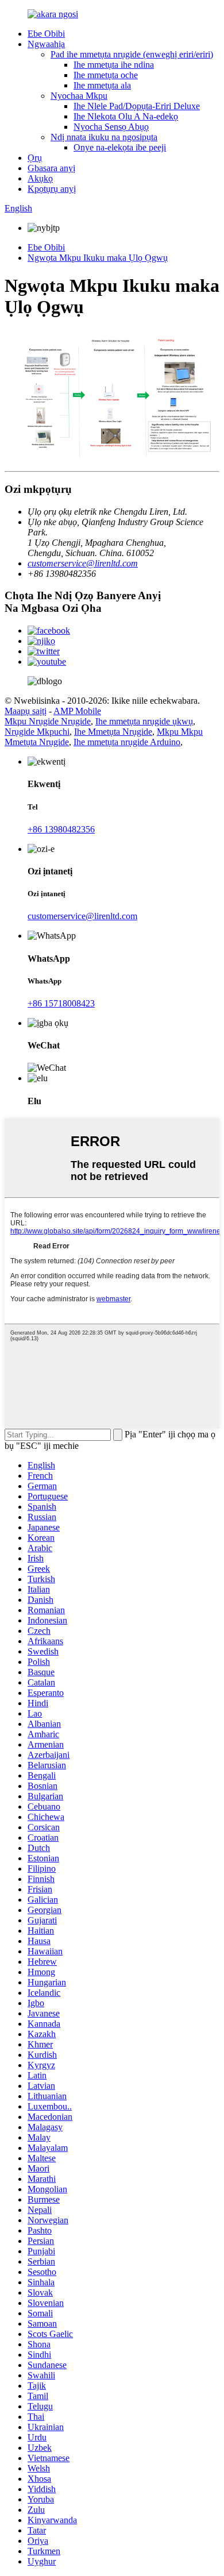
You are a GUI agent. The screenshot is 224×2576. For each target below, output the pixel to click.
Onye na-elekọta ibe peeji (120, 147)
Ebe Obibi (46, 34)
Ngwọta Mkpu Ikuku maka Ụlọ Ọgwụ (98, 258)
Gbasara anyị (51, 168)
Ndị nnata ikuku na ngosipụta (104, 137)
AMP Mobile (77, 711)
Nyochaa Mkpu (79, 96)
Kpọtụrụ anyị (52, 189)
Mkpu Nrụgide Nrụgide (48, 721)
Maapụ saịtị (26, 711)
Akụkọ (40, 178)
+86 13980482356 (61, 829)
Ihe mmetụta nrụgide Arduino (127, 742)
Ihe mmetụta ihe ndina (114, 65)
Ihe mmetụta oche (106, 75)
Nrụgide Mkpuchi (37, 732)
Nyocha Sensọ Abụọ (111, 127)
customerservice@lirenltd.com (83, 563)
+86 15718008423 (61, 1003)
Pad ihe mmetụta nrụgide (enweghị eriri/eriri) (132, 54)
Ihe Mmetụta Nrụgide (113, 732)
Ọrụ (35, 158)
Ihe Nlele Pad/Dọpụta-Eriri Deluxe (137, 106)
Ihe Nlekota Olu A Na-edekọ (126, 116)
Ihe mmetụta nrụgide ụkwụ (144, 721)
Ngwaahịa (46, 44)
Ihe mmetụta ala (102, 85)
